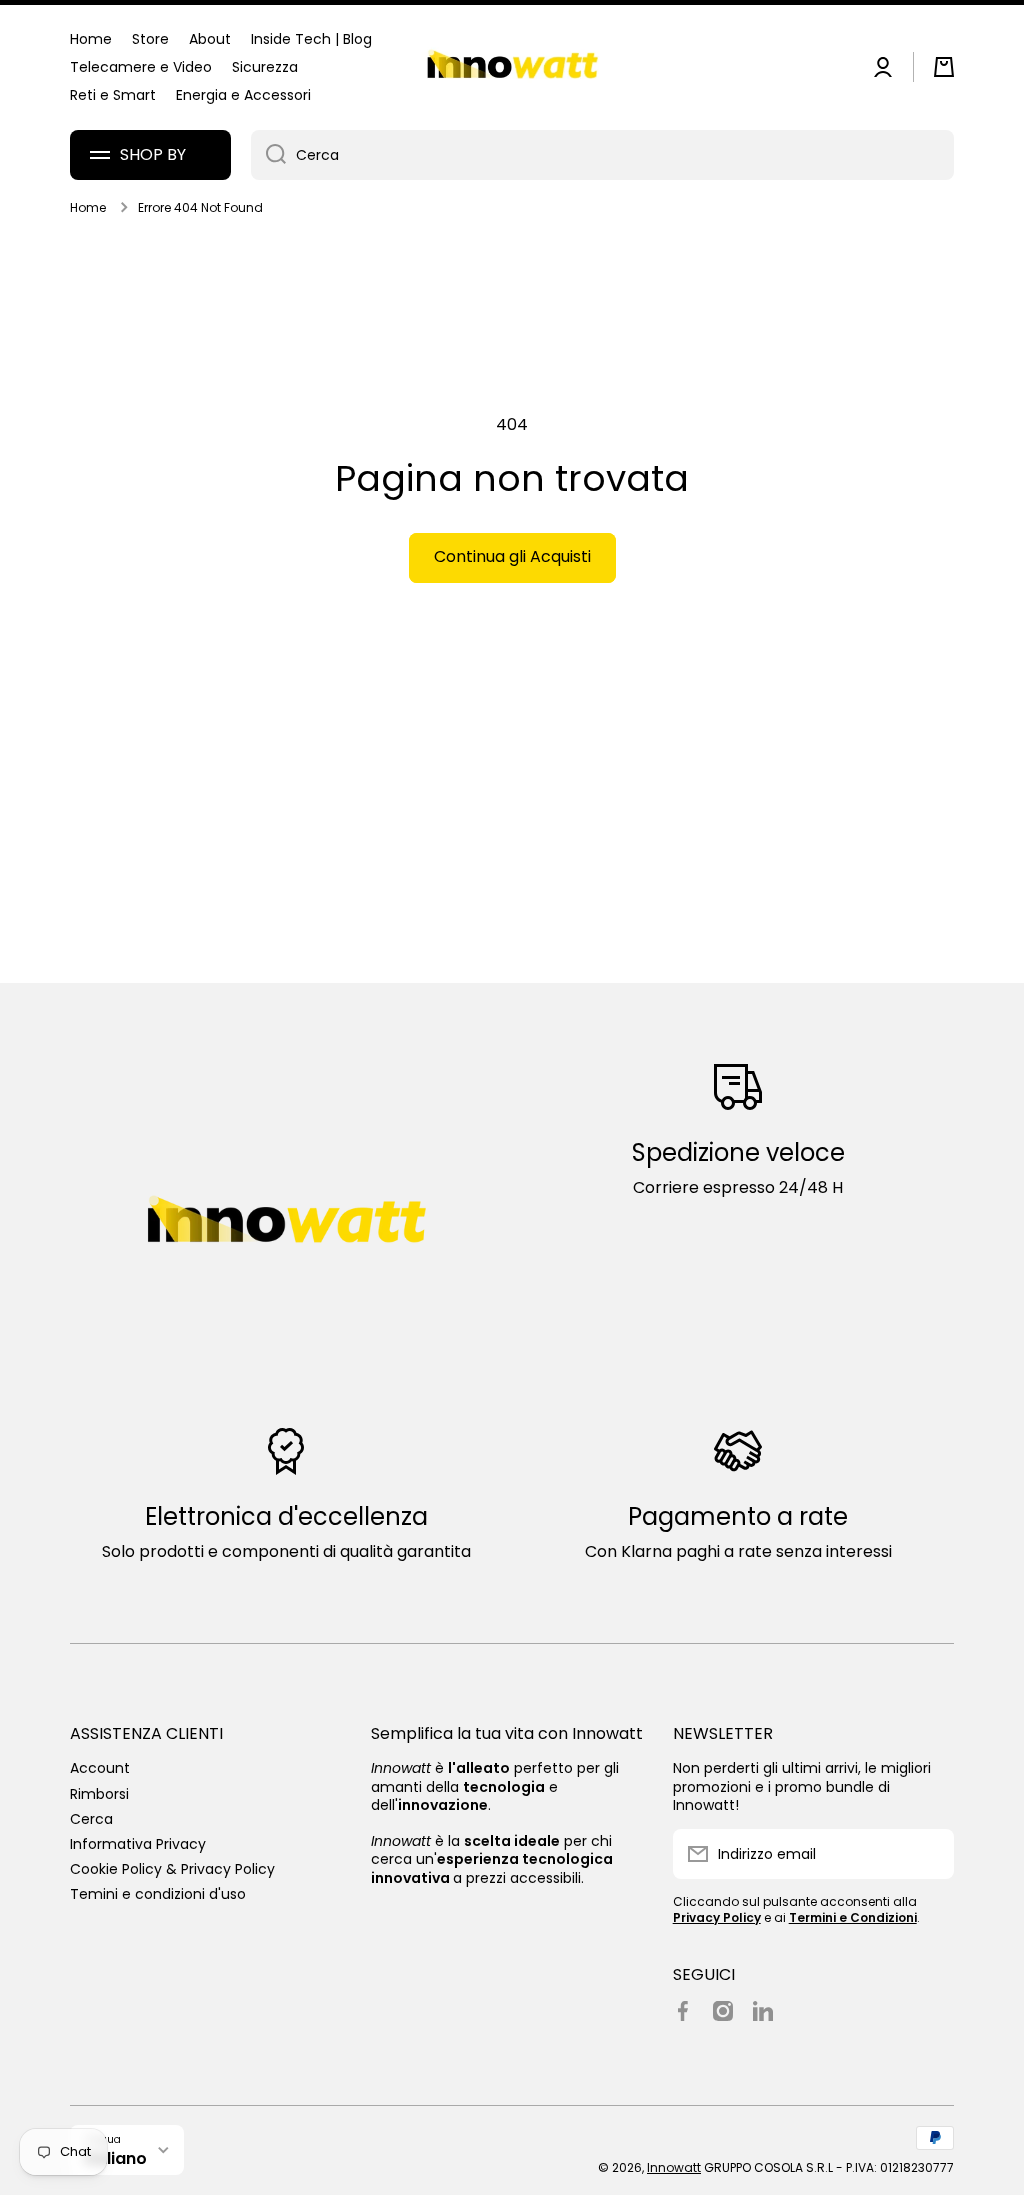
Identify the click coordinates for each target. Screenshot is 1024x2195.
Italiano (116, 2158)
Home (88, 208)
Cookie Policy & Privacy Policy (172, 1868)
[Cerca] (268, 155)
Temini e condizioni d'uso (158, 1893)
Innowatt (674, 2167)
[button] (944, 67)
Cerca (91, 1818)
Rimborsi (99, 1793)
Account (100, 1767)
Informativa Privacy (138, 1843)
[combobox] (602, 155)
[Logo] (512, 67)
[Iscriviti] (929, 1854)
